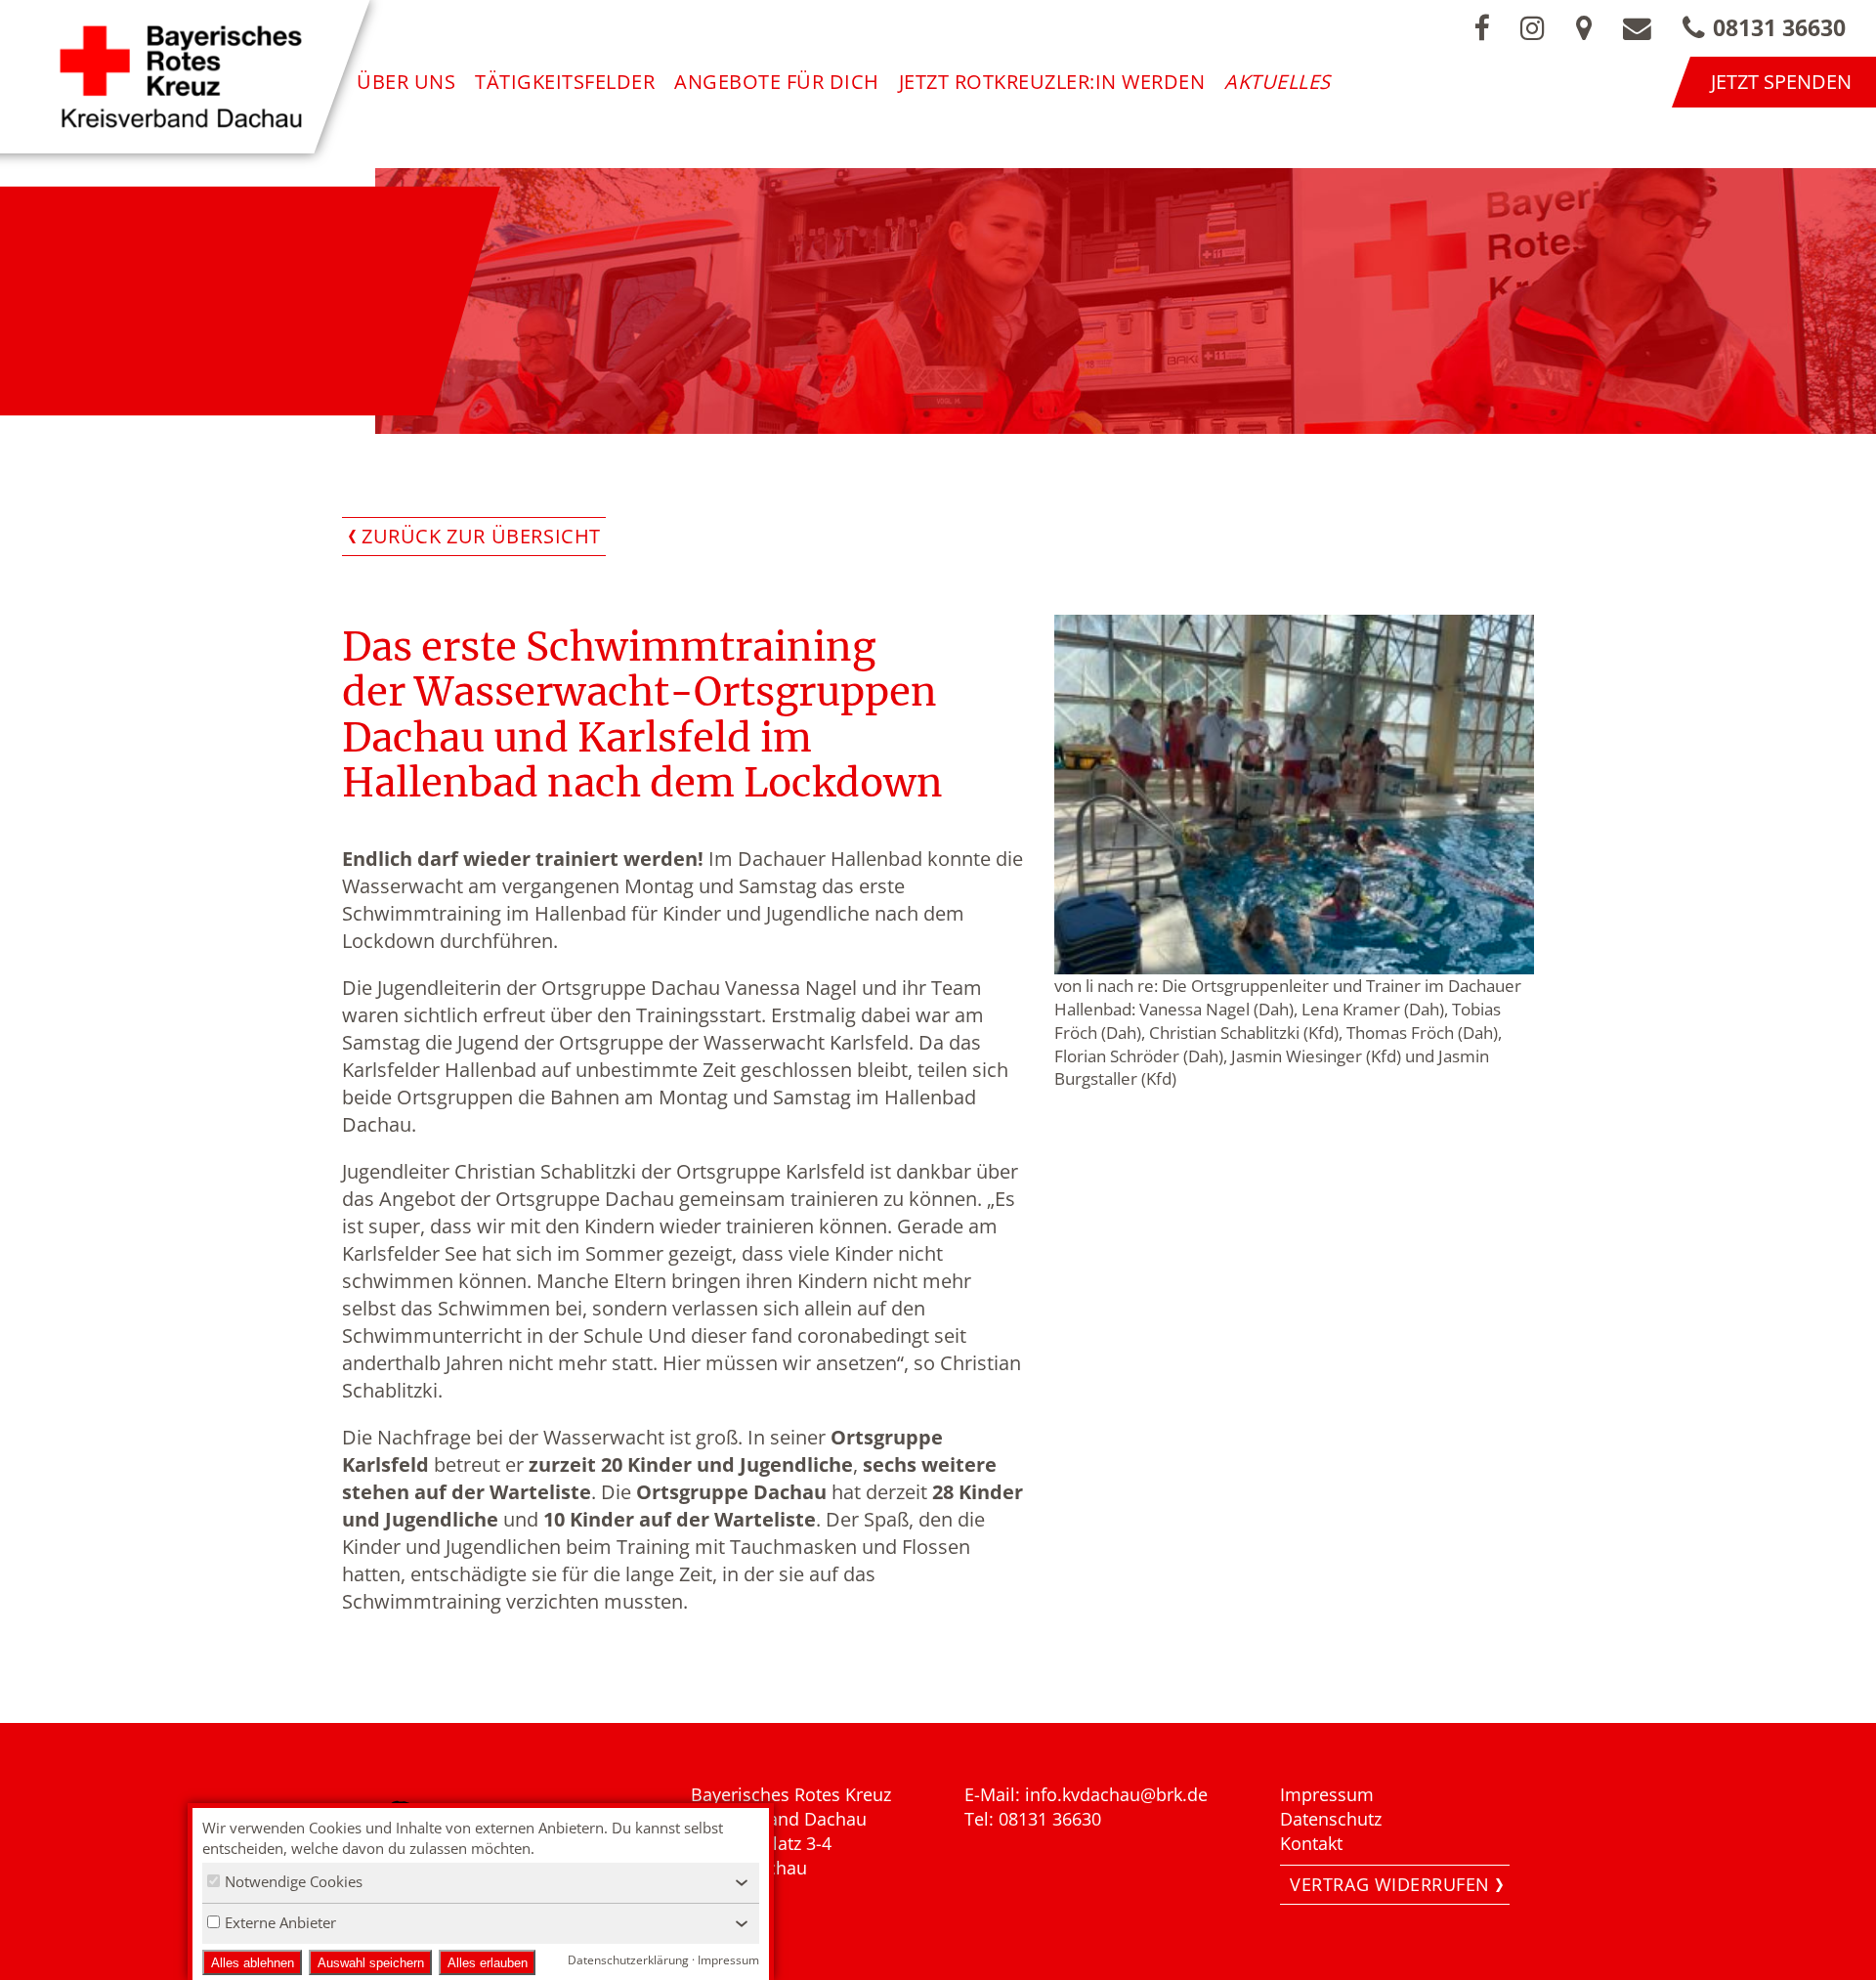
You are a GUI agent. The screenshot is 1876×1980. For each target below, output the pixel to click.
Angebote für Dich (777, 82)
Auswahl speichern (371, 1963)
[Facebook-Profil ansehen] (1481, 27)
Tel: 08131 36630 (1033, 1819)
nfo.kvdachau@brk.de (1119, 1794)
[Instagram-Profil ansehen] (1533, 27)
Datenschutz (1331, 1819)
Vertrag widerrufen (1390, 1884)
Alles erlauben (488, 1963)
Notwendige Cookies (294, 1881)
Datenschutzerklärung (628, 1960)
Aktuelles (1278, 82)
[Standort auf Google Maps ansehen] (1584, 27)
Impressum (1327, 1794)
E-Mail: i (997, 1794)
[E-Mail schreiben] (1637, 27)
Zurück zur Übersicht (481, 536)
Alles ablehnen (253, 1963)
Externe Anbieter (280, 1922)
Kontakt (1311, 1843)
